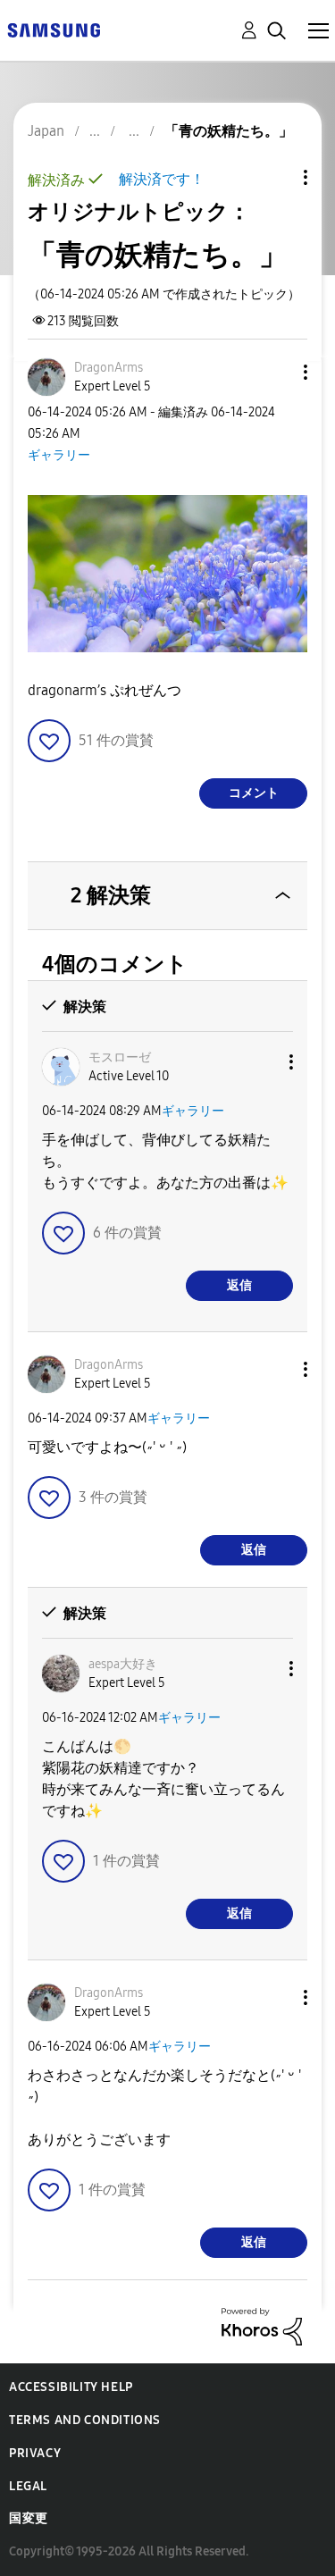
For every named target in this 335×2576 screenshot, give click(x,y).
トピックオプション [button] (275, 177)
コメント (254, 793)
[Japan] (54, 29)
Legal (28, 2486)
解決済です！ (162, 179)
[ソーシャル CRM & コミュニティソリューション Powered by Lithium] (262, 2325)
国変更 (29, 2518)
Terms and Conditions (85, 2420)
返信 (239, 1285)
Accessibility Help (71, 2387)
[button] (276, 372)
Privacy (35, 2453)
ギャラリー (59, 455)
